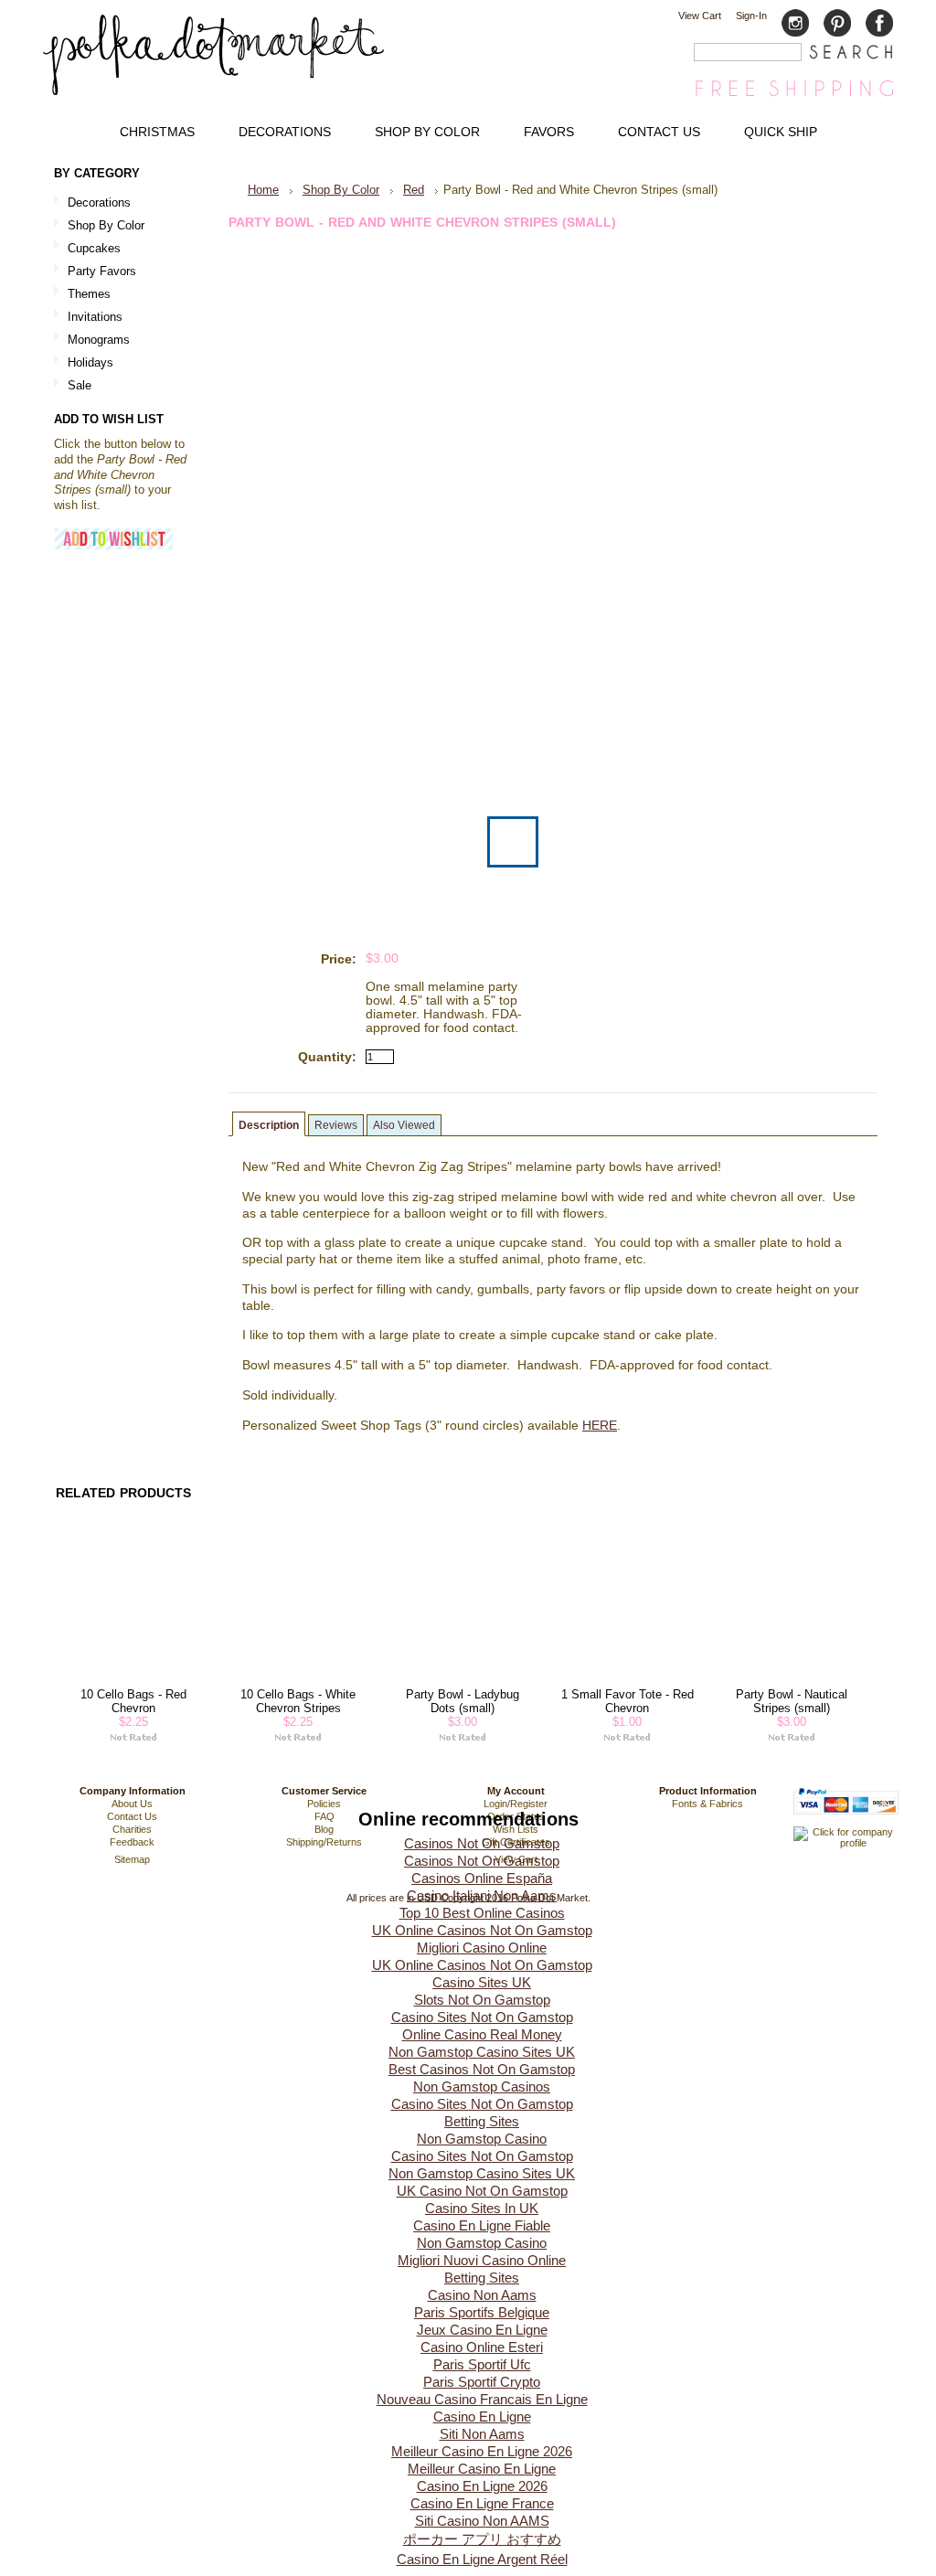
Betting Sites (482, 2121)
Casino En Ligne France (482, 2503)
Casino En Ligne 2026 (482, 2486)
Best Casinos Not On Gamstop (482, 2069)
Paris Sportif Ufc (482, 2364)
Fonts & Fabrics (707, 1804)
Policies (324, 1804)
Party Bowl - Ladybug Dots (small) (463, 1701)
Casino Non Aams (482, 2295)
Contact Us (132, 1816)
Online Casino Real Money (482, 2034)
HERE (600, 1426)
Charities (132, 1829)
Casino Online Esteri (482, 2347)
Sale (80, 385)
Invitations (88, 318)
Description (269, 1125)
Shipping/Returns (324, 1842)
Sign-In (751, 16)
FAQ (324, 1816)
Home (263, 190)
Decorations (92, 203)
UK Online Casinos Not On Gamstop (482, 1930)
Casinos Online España (482, 1878)
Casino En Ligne (482, 2416)
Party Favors (95, 272)
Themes (82, 295)
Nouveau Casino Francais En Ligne (482, 2399)
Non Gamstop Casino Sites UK (482, 2052)
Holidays (84, 363)
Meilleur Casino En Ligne (482, 2469)
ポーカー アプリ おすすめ (482, 2539)
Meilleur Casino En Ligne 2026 (482, 2451)
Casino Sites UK (482, 1982)
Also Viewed (404, 1125)
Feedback (132, 1842)
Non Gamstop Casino (482, 2139)
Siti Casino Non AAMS (482, 2521)
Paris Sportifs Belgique (482, 2312)
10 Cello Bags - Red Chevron (133, 1701)
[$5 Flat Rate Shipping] (794, 96)
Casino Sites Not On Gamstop (482, 2017)
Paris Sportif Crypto (482, 2382)
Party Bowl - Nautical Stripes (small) (792, 1701)
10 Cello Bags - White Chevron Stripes (298, 1701)
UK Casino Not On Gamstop (482, 2191)
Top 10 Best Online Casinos (482, 1913)
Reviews (336, 1125)
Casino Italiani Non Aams (482, 1895)
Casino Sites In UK (482, 2208)
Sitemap (132, 1859)
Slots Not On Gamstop (482, 2000)
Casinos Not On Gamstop (482, 1843)
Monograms (99, 340)
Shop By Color (99, 226)
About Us (132, 1804)
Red (414, 190)
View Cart (700, 16)
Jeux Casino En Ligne (482, 2330)
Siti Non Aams (482, 2434)
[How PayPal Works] (846, 1823)
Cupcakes (87, 249)
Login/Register (516, 1804)
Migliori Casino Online (482, 1948)
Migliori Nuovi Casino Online (482, 2260)
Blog (324, 1829)
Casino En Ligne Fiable (482, 2225)
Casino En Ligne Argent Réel (482, 2559)
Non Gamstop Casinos (482, 2086)
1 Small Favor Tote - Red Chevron (628, 1701)
